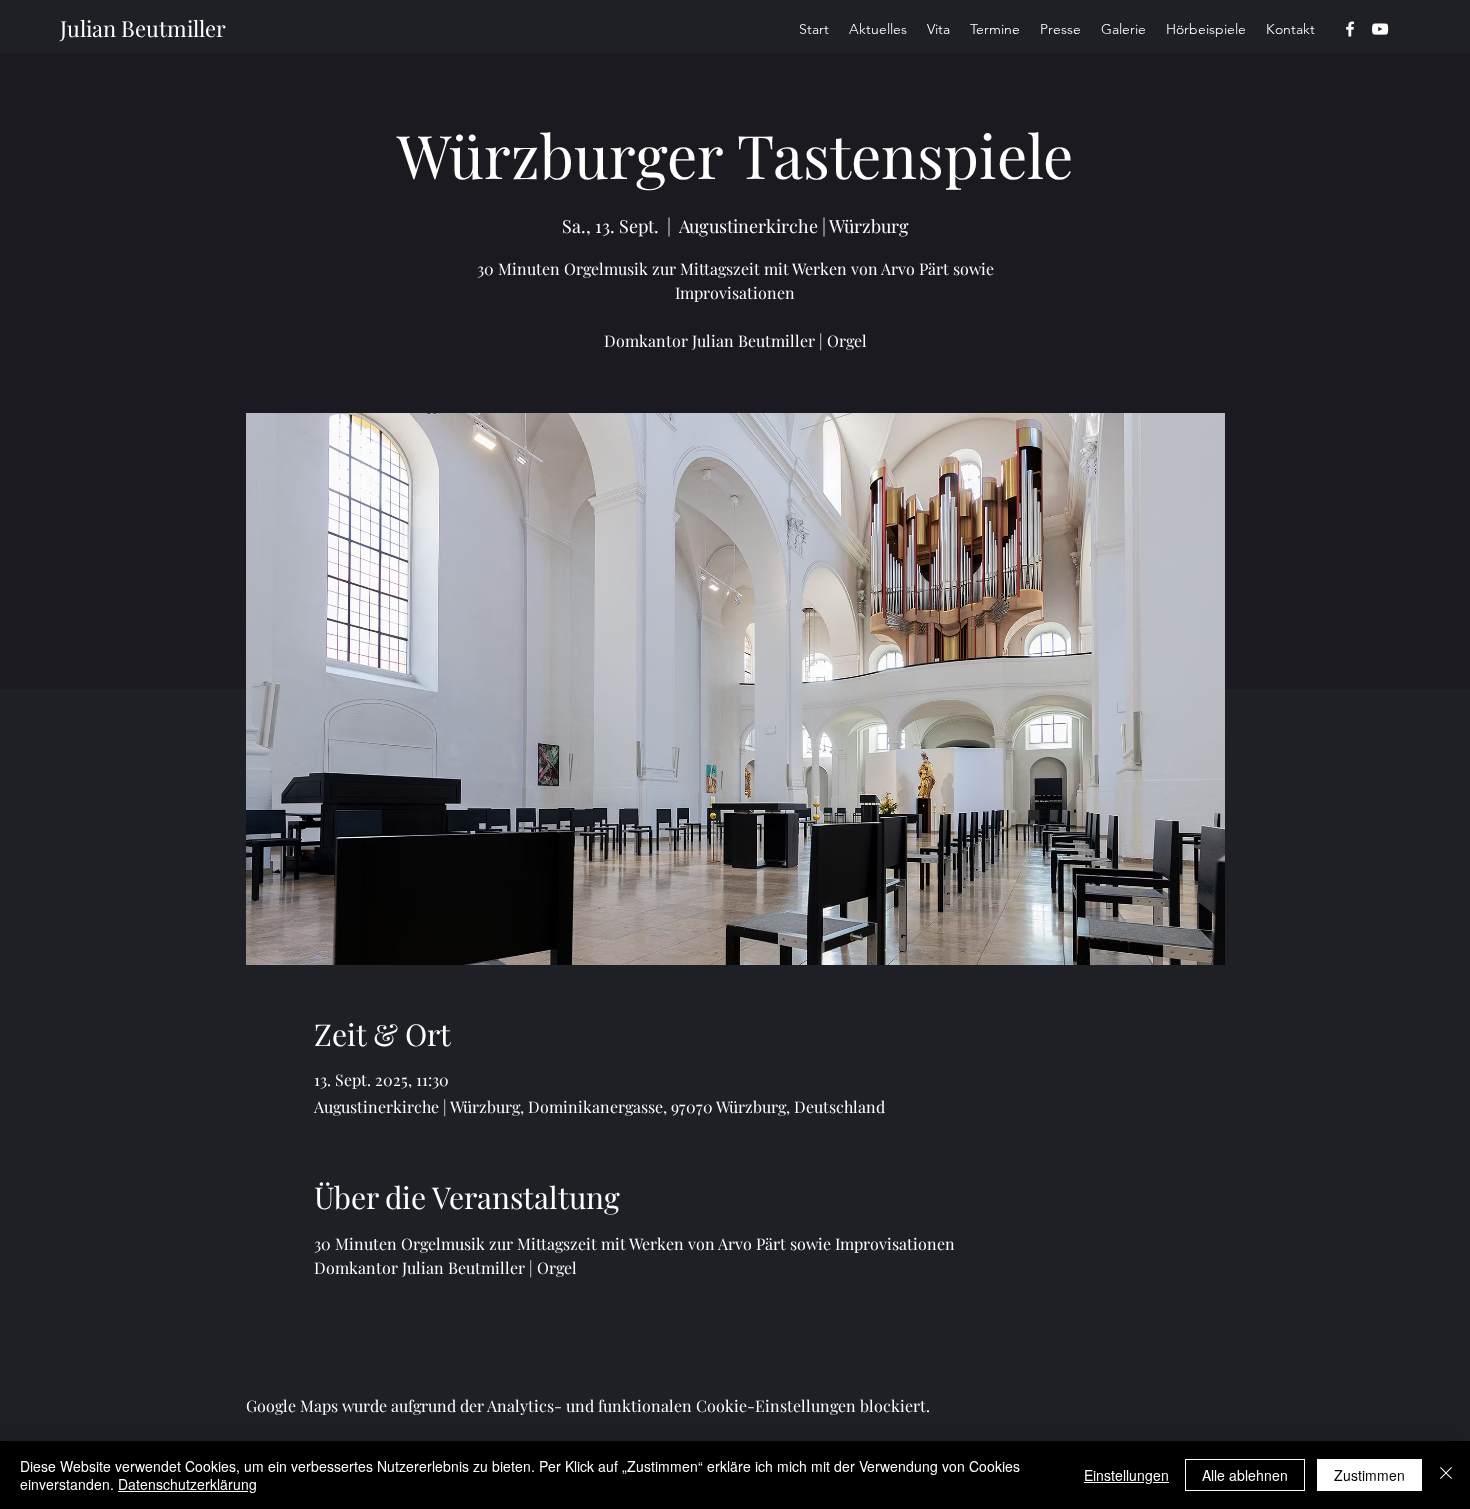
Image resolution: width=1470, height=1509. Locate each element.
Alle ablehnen (1245, 1475)
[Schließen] (1446, 1475)
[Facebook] (1350, 29)
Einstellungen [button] (1126, 1475)
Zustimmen (1369, 1475)
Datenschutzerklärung (187, 1484)
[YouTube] (1380, 29)
